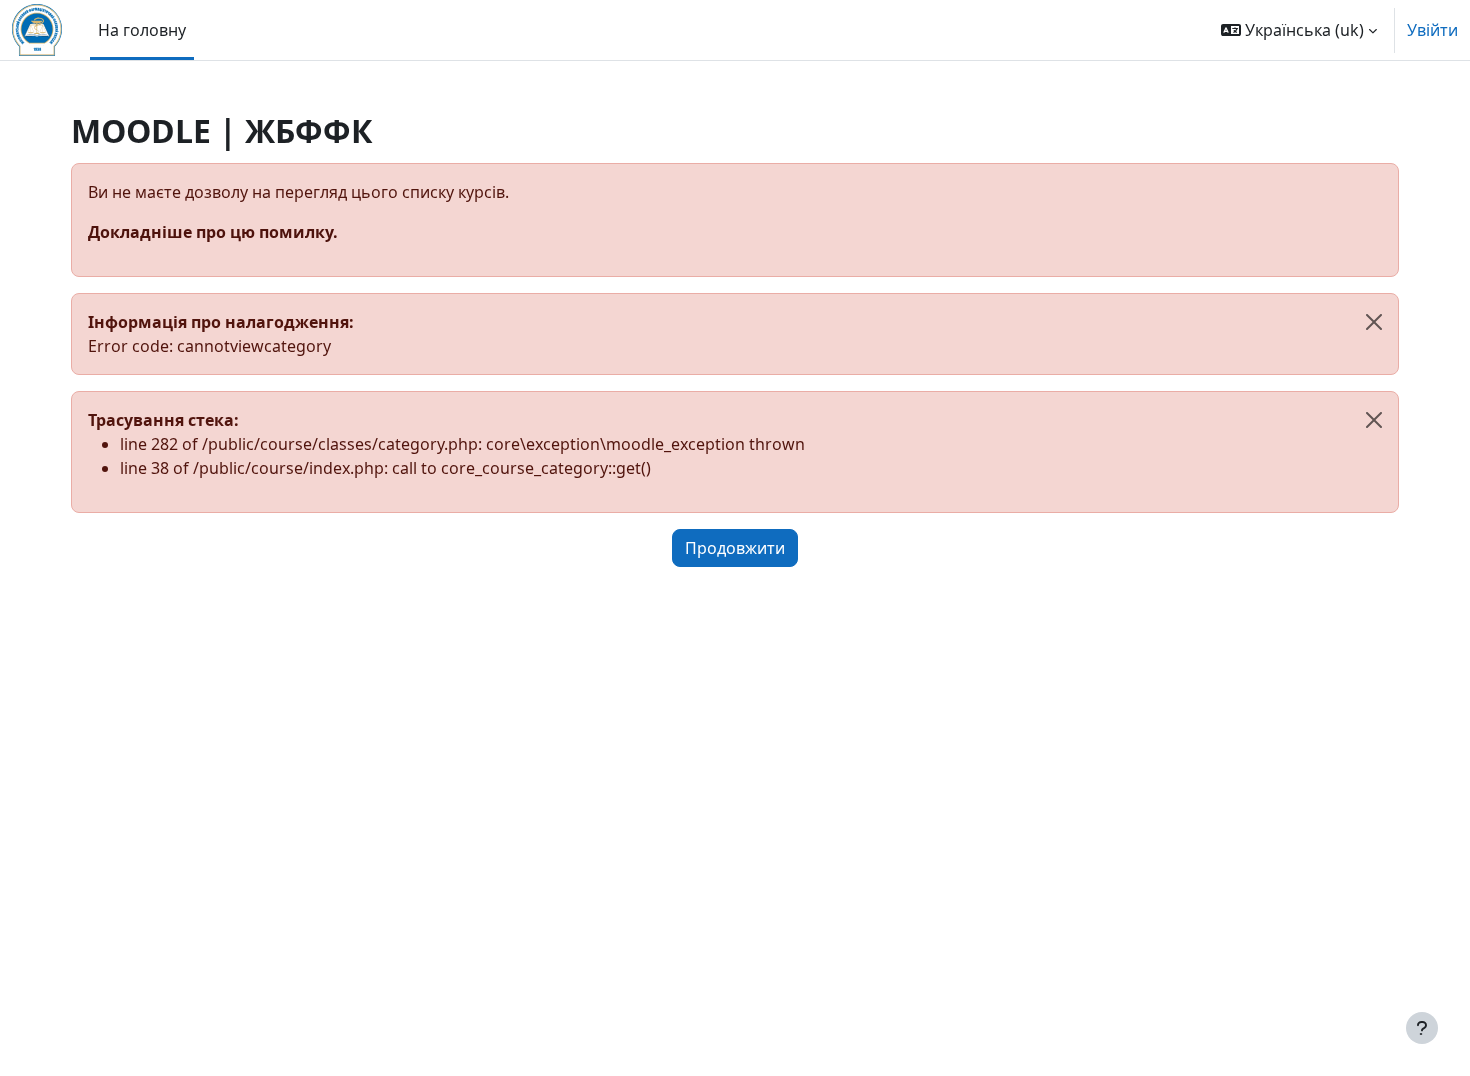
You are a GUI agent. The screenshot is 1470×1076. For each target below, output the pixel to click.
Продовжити (735, 548)
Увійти (1432, 30)
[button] (1299, 30)
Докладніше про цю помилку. (213, 232)
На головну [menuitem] (142, 30)
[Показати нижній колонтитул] (1422, 1028)
